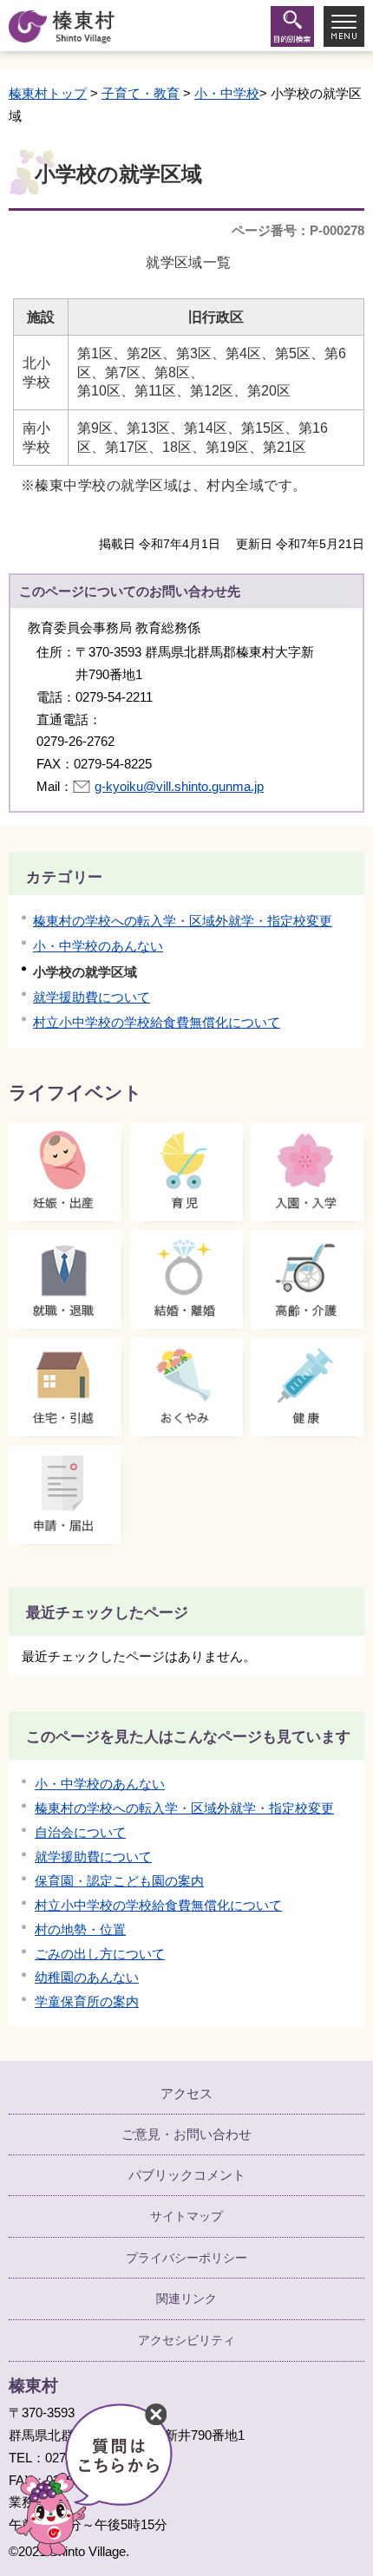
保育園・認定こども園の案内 (119, 1881)
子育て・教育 (141, 93)
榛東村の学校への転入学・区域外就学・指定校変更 (183, 921)
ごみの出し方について (100, 1954)
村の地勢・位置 (80, 1929)
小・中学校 (227, 93)
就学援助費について (92, 997)
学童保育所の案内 (87, 2001)
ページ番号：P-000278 (298, 230)
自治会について (80, 1832)
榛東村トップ (48, 93)
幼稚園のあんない (87, 1977)
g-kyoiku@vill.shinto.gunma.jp (179, 786)
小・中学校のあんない (98, 946)
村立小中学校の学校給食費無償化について (157, 1022)
